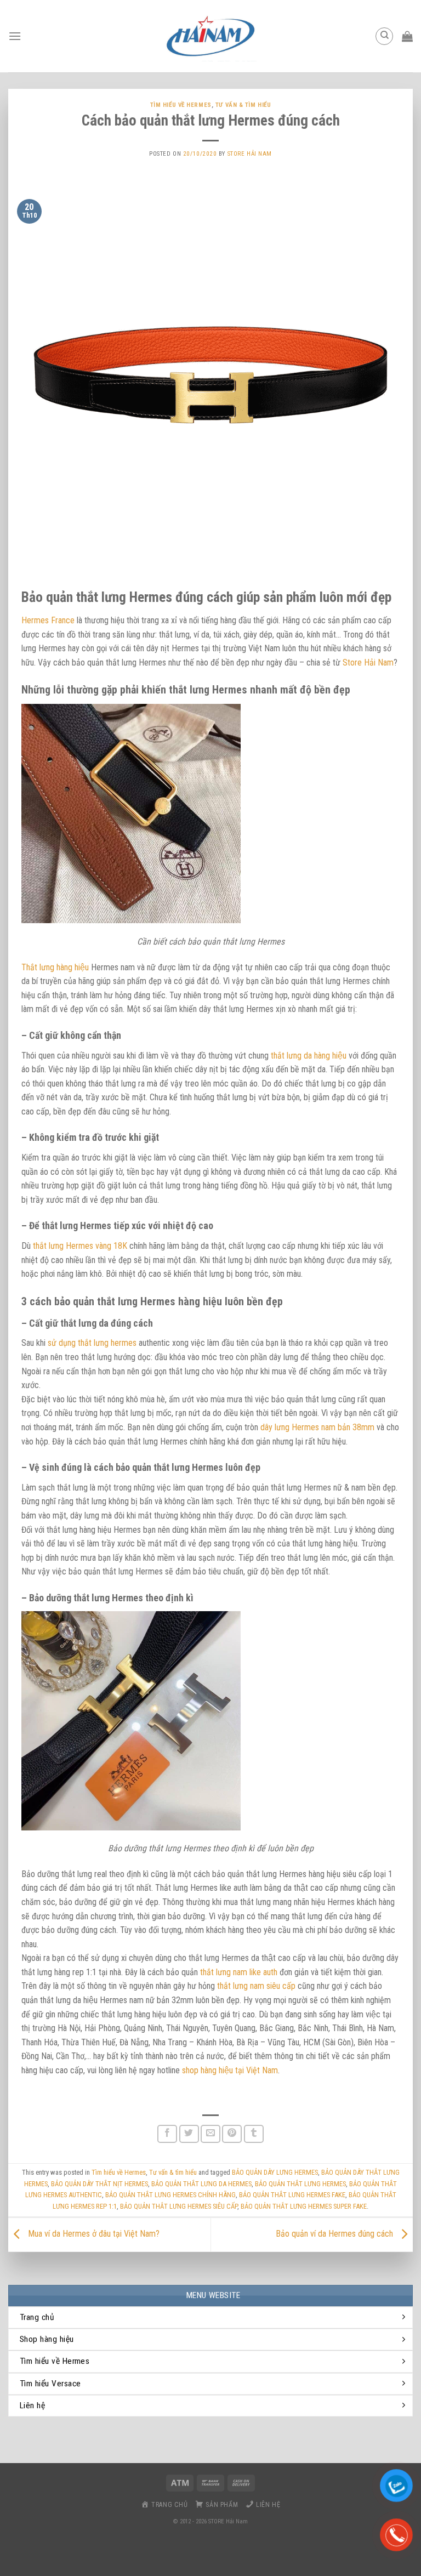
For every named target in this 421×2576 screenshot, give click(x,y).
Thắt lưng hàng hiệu (55, 967)
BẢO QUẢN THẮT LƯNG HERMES (300, 2184)
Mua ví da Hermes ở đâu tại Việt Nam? (93, 2234)
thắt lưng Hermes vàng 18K (80, 1246)
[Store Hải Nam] (210, 36)
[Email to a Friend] (210, 2134)
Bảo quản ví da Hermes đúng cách (335, 2234)
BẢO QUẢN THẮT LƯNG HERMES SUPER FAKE (304, 2206)
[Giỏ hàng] (407, 36)
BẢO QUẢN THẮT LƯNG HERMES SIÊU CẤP (179, 2206)
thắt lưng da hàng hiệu (309, 1056)
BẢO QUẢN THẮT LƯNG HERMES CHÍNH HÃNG (170, 2195)
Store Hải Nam (250, 154)
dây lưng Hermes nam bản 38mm (317, 1427)
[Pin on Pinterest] (232, 2134)
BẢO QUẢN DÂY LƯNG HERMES (275, 2172)
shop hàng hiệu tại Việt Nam (230, 2070)
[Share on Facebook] (167, 2134)
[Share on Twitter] (189, 2134)
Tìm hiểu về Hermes (181, 105)
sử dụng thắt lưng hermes (92, 1343)
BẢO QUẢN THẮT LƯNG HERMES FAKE (292, 2195)
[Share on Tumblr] (254, 2134)
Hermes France (48, 620)
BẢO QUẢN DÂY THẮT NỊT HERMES (99, 2184)
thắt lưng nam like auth (239, 1972)
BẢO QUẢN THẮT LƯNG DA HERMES (201, 2184)
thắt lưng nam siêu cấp (256, 1986)
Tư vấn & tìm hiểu (243, 105)
